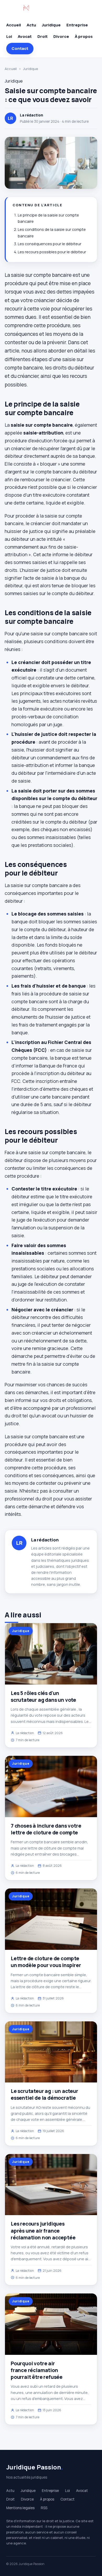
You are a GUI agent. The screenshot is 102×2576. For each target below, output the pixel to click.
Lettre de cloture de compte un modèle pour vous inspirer (46, 1962)
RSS (44, 2508)
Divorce (61, 36)
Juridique (51, 25)
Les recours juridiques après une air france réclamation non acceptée (43, 2231)
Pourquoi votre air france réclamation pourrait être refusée (37, 2370)
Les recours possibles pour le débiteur (52, 252)
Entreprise (77, 25)
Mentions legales (20, 2508)
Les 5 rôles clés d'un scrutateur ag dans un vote (43, 1697)
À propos (84, 36)
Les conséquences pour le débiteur (50, 244)
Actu (31, 25)
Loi (9, 36)
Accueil (14, 25)
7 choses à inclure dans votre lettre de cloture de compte (46, 1829)
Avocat (25, 36)
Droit (42, 36)
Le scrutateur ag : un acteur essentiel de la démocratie (44, 2094)
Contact (20, 48)
